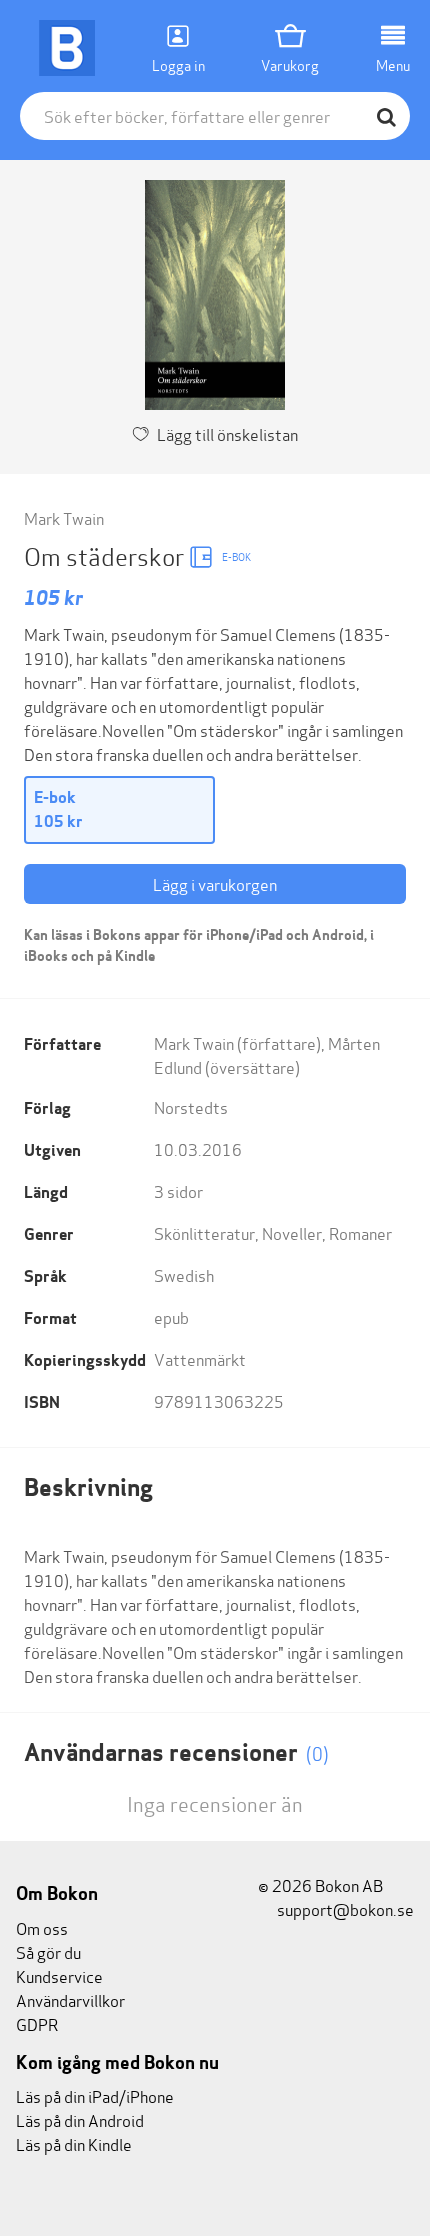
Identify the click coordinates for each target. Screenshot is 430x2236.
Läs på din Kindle (74, 2143)
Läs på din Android (80, 2119)
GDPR (37, 2023)
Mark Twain (64, 517)
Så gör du (48, 1951)
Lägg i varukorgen (215, 883)
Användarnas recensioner (176, 1752)
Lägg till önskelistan (227, 433)
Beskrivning (88, 1487)
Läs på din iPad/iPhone (95, 2095)
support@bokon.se (344, 1908)
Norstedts (191, 1106)
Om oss (42, 1927)
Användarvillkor (70, 1999)
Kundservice (59, 1975)
